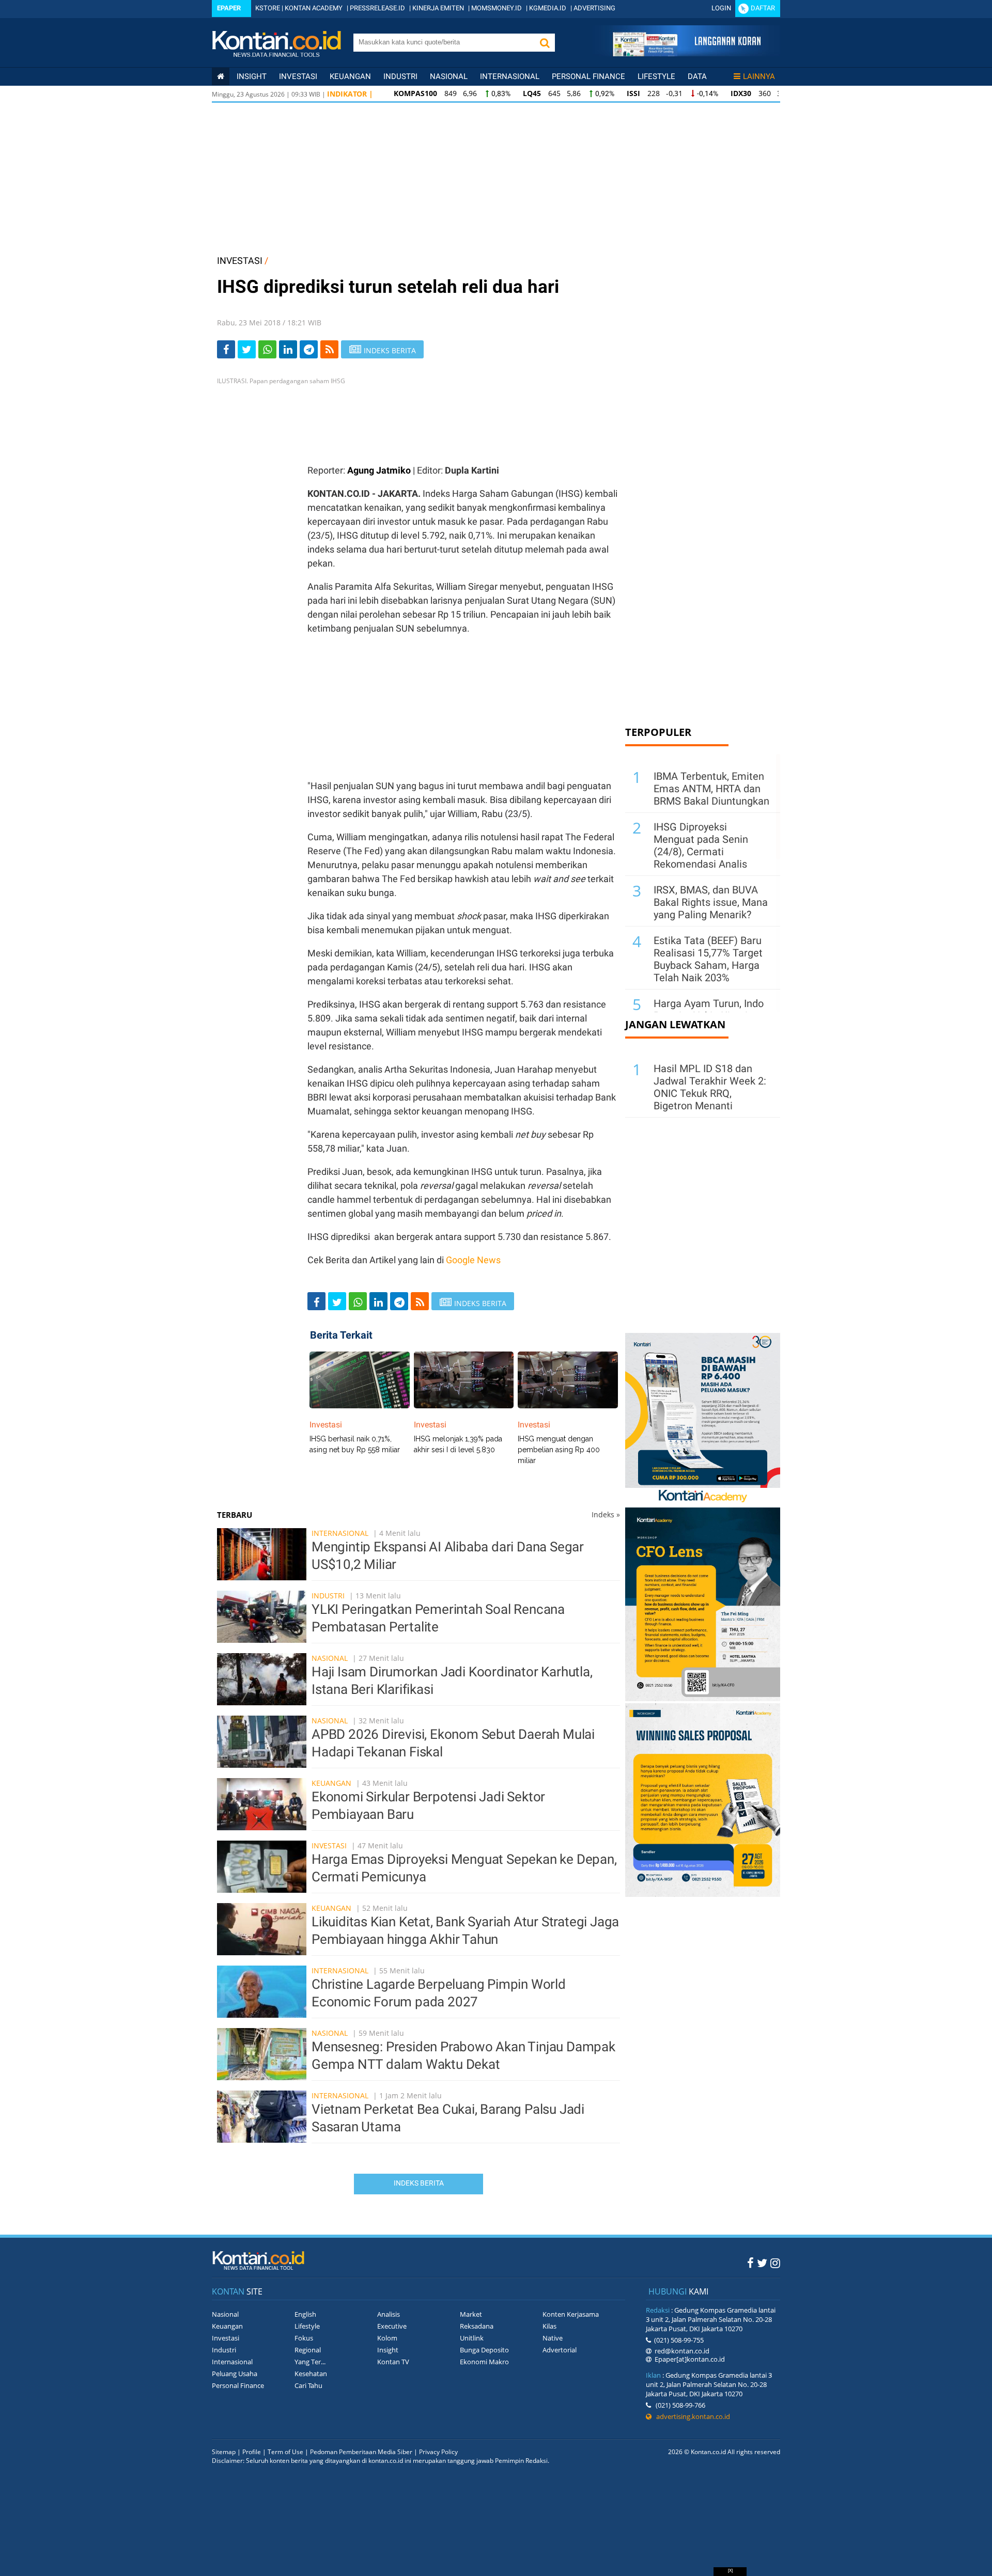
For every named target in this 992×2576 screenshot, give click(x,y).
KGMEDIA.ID (548, 8)
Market (471, 2314)
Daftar (763, 8)
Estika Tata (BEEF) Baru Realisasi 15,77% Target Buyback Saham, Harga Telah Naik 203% (708, 959)
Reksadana (477, 2326)
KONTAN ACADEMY (314, 8)
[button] (545, 43)
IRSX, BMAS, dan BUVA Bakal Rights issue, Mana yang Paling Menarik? (711, 902)
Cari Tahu (308, 2385)
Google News (473, 1260)
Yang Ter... (310, 2362)
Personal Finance (588, 76)
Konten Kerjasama (571, 2314)
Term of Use (285, 2452)
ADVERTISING (594, 8)
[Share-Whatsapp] (267, 349)
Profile (252, 2452)
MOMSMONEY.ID (497, 8)
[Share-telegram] (309, 349)
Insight (388, 2350)
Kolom (387, 2338)
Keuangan (350, 76)
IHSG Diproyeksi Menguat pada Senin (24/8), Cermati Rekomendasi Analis (701, 845)
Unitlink (472, 2338)
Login (721, 8)
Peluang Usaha (235, 2374)
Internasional (510, 76)
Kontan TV (393, 2362)
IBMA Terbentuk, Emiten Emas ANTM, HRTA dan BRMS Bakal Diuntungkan (711, 789)
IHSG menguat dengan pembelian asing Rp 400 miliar (559, 1450)
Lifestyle (656, 76)
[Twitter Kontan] (762, 2263)
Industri (400, 76)
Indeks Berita (419, 2183)
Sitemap (224, 2452)
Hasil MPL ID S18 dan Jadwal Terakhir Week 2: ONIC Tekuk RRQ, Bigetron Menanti (710, 1087)
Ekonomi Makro (484, 2362)
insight (252, 76)
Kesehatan (311, 2374)
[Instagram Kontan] (775, 2263)
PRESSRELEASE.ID (377, 8)
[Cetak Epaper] (686, 53)
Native (553, 2338)
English (305, 2314)
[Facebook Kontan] (750, 2263)
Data (697, 76)
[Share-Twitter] (247, 349)
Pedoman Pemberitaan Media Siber (361, 2452)
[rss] (329, 349)
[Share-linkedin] (288, 349)
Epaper (229, 8)
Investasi (298, 76)
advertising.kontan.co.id (691, 2416)
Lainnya (759, 76)
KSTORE (268, 8)
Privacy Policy (438, 2452)
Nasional (449, 76)
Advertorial (560, 2350)
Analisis (389, 2314)
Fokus (304, 2338)
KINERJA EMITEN (438, 8)
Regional (308, 2350)
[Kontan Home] (221, 76)
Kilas (549, 2326)
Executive (392, 2326)
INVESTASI (240, 261)
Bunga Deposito (484, 2350)
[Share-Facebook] (226, 349)
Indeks (606, 1514)
